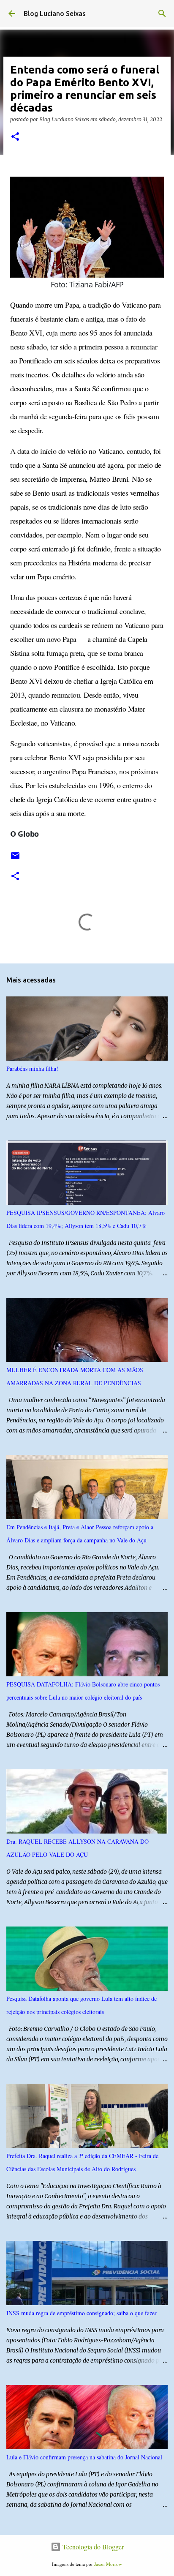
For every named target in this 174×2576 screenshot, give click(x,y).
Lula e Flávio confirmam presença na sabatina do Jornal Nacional (84, 2457)
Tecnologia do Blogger (92, 2547)
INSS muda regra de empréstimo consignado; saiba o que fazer (82, 2313)
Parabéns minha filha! (32, 1068)
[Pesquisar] (162, 14)
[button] (15, 137)
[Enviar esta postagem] (15, 859)
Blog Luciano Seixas (55, 14)
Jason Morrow (108, 2564)
